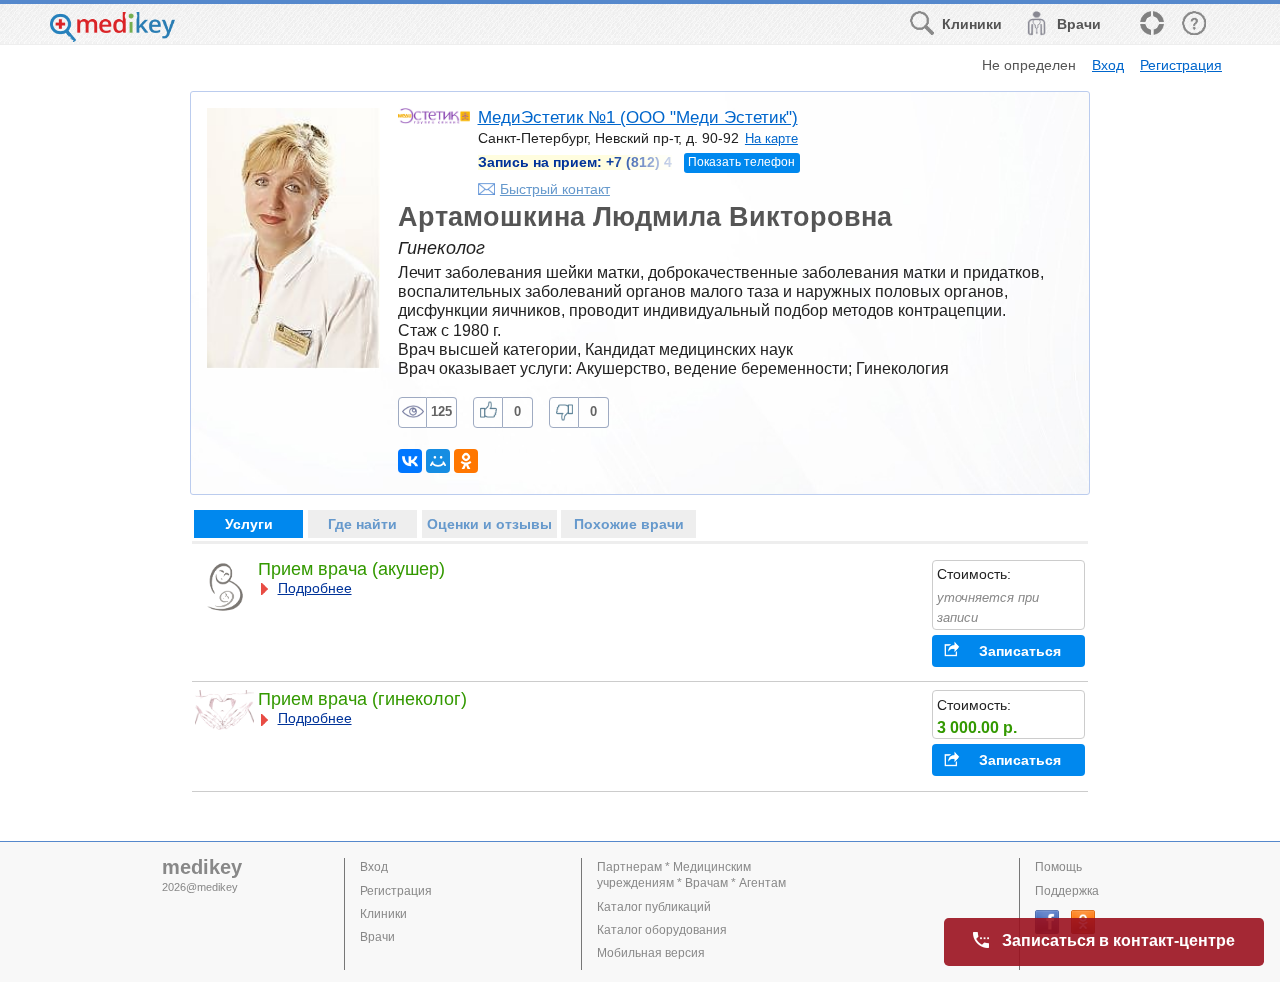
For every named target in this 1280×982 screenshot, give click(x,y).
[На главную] (112, 36)
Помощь (1058, 867)
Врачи (377, 937)
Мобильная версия (651, 953)
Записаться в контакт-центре (1118, 940)
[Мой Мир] (438, 461)
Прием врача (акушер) (351, 569)
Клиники (383, 914)
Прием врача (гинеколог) (362, 699)
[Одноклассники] (466, 461)
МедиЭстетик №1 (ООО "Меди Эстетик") (638, 117)
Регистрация (1181, 65)
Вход (1108, 65)
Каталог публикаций (654, 907)
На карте (771, 138)
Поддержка (1067, 891)
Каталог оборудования (662, 930)
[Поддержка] (1151, 24)
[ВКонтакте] (410, 461)
